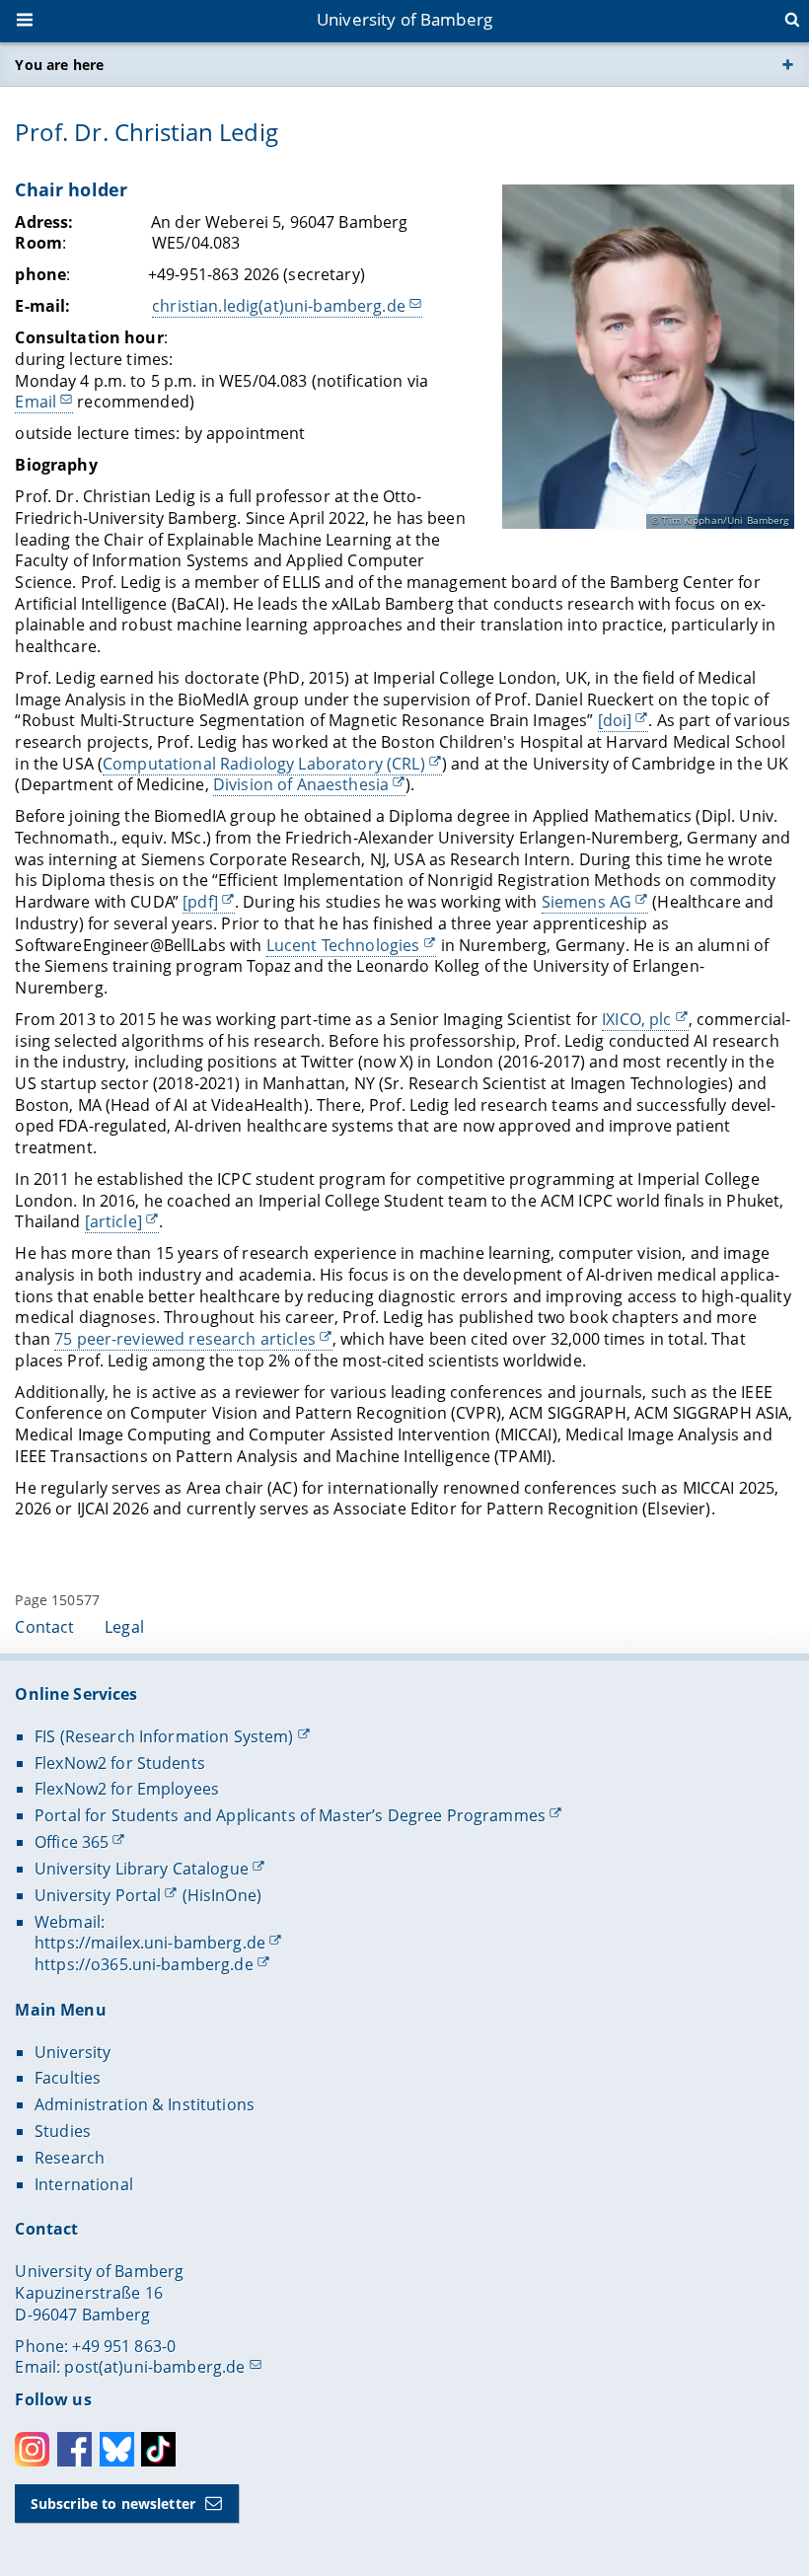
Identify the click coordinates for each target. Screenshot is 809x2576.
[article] (113, 1221)
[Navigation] (27, 22)
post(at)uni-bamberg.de (154, 2367)
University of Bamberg (404, 19)
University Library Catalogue (142, 1869)
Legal (124, 1627)
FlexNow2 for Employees (127, 1789)
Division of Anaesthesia (301, 784)
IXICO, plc (636, 1019)
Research (70, 2158)
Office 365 (72, 1842)
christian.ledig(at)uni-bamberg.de (279, 306)
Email (36, 402)
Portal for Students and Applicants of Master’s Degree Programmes (290, 1815)
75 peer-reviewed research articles (185, 1339)
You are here (59, 65)
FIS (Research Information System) (164, 1736)
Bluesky (117, 2449)
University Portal (98, 1895)
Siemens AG (587, 902)
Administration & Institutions (145, 2104)
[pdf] (200, 902)
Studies (63, 2131)
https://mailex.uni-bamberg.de (150, 1943)
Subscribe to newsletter (113, 2503)
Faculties (68, 2078)
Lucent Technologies (343, 945)
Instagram (32, 2449)
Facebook (74, 2449)
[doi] (615, 720)
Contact (44, 1627)
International (84, 2184)
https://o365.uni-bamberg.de (144, 1964)
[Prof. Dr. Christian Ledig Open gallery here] (648, 357)
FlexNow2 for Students (120, 1763)
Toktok (158, 2449)
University (73, 2052)
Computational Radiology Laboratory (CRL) (264, 764)
